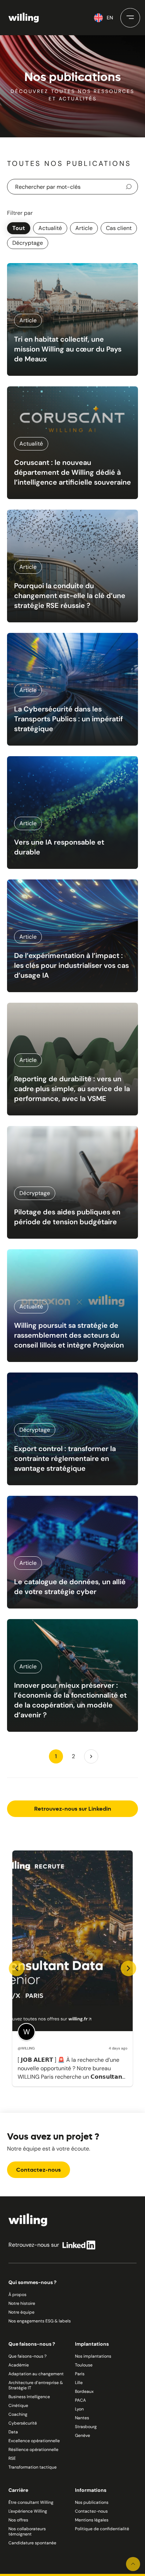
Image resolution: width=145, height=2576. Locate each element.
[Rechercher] (130, 187)
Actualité (50, 228)
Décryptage (28, 243)
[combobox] (72, 187)
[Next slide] (128, 1968)
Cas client (119, 228)
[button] (130, 18)
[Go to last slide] (17, 1968)
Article (84, 228)
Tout (19, 228)
